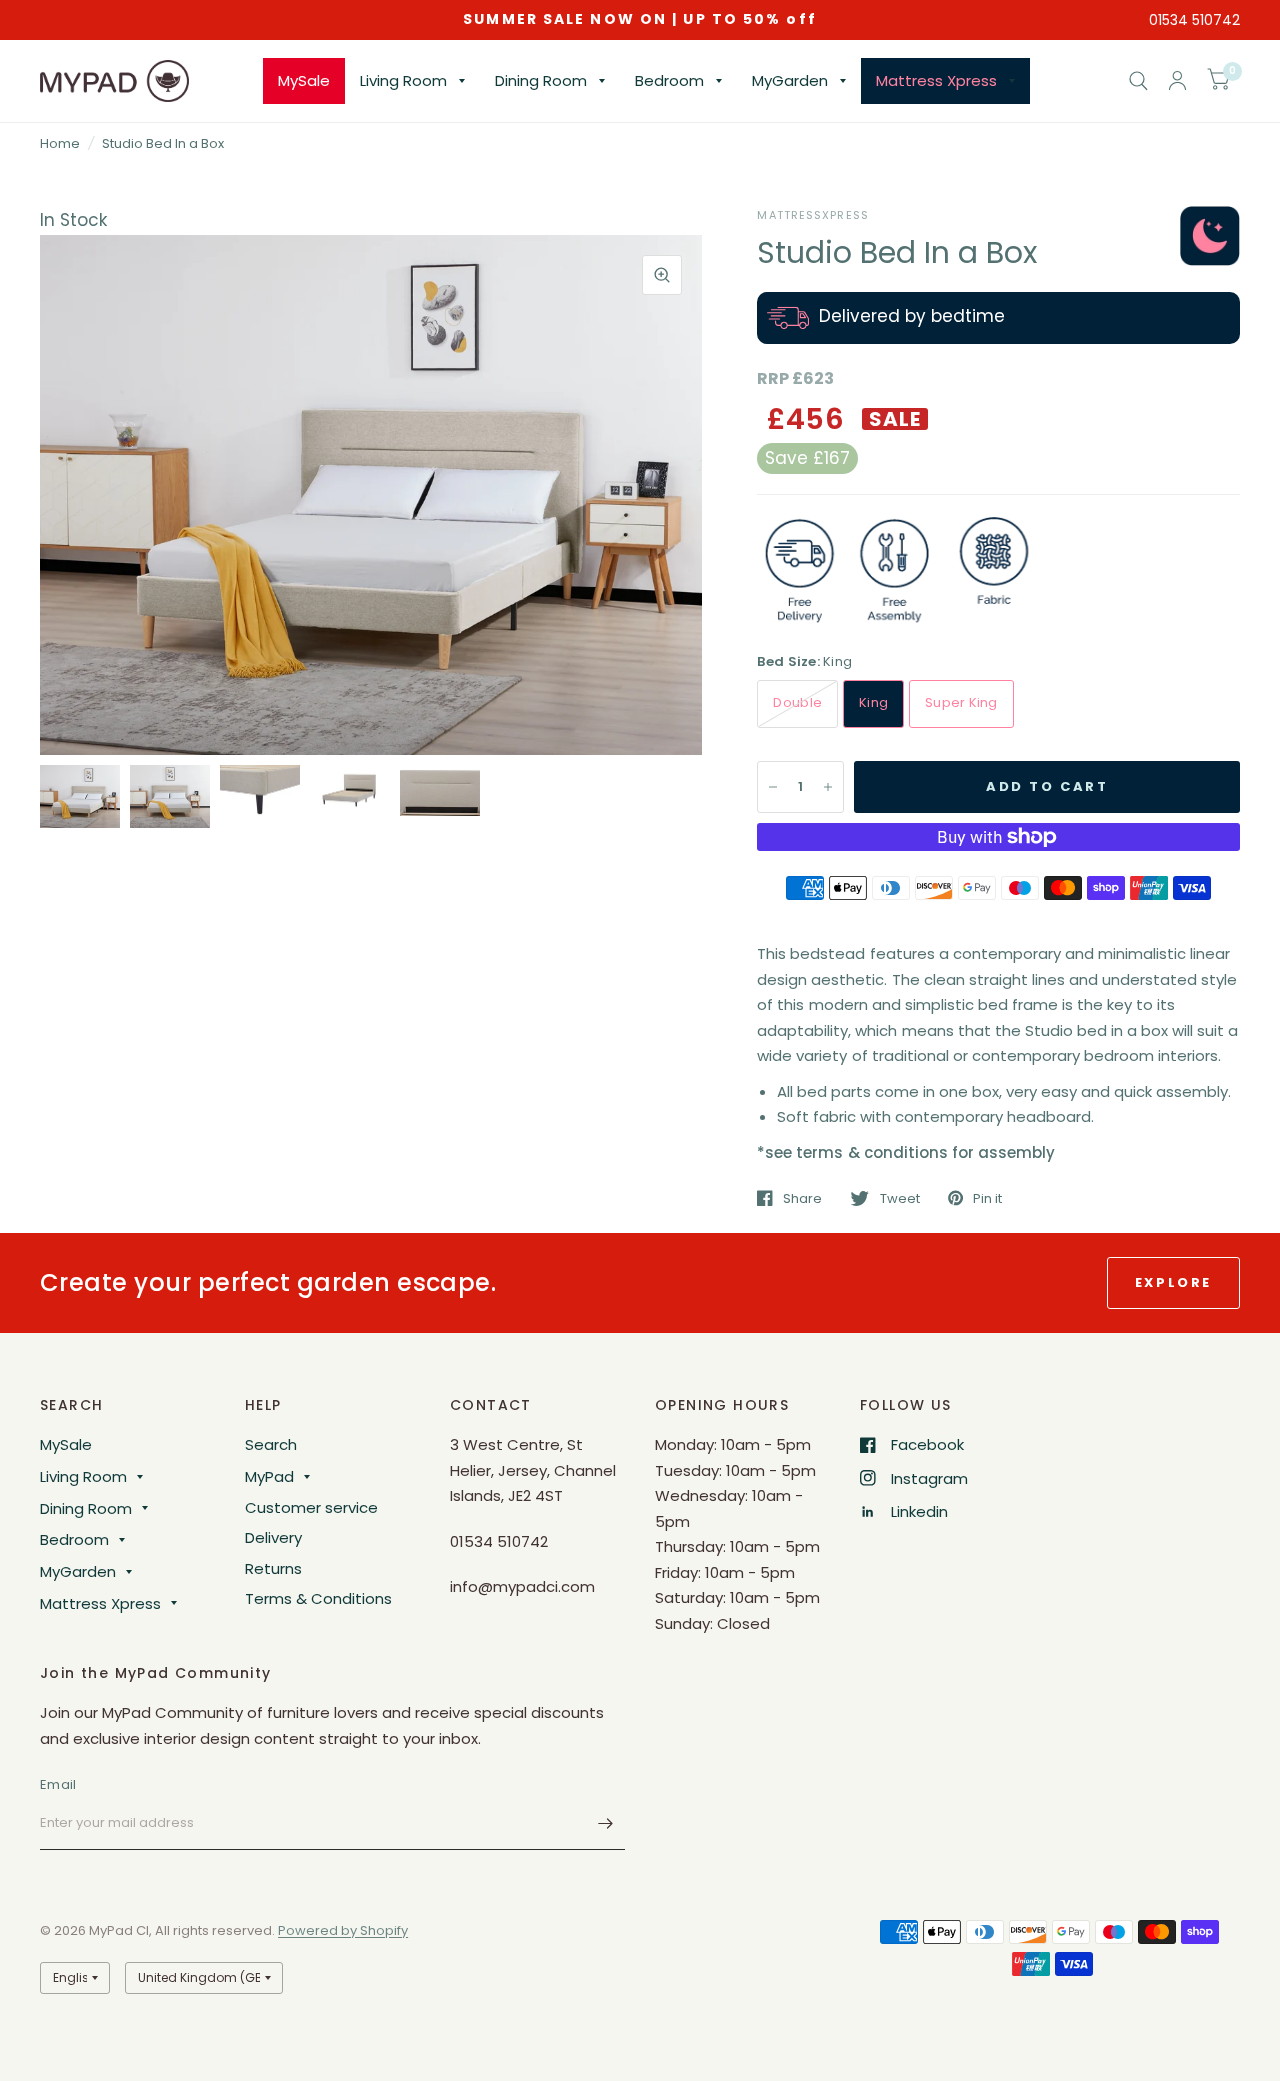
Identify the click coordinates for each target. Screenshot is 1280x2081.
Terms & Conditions (318, 1598)
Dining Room (541, 80)
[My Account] (1177, 81)
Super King (961, 702)
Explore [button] (1173, 1282)
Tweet (899, 1198)
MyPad (269, 1476)
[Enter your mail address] (605, 1824)
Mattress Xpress (936, 80)
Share (802, 1198)
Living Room (403, 80)
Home (60, 143)
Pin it (987, 1198)
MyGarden (790, 80)
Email (58, 1784)
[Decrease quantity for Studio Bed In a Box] (773, 787)
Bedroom (669, 80)
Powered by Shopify (343, 1930)
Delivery (273, 1537)
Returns (273, 1568)
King (873, 702)
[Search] (1138, 81)
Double (797, 702)
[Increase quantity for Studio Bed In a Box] (828, 787)
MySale (304, 80)
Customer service (311, 1507)
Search (271, 1444)
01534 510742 (1194, 20)
